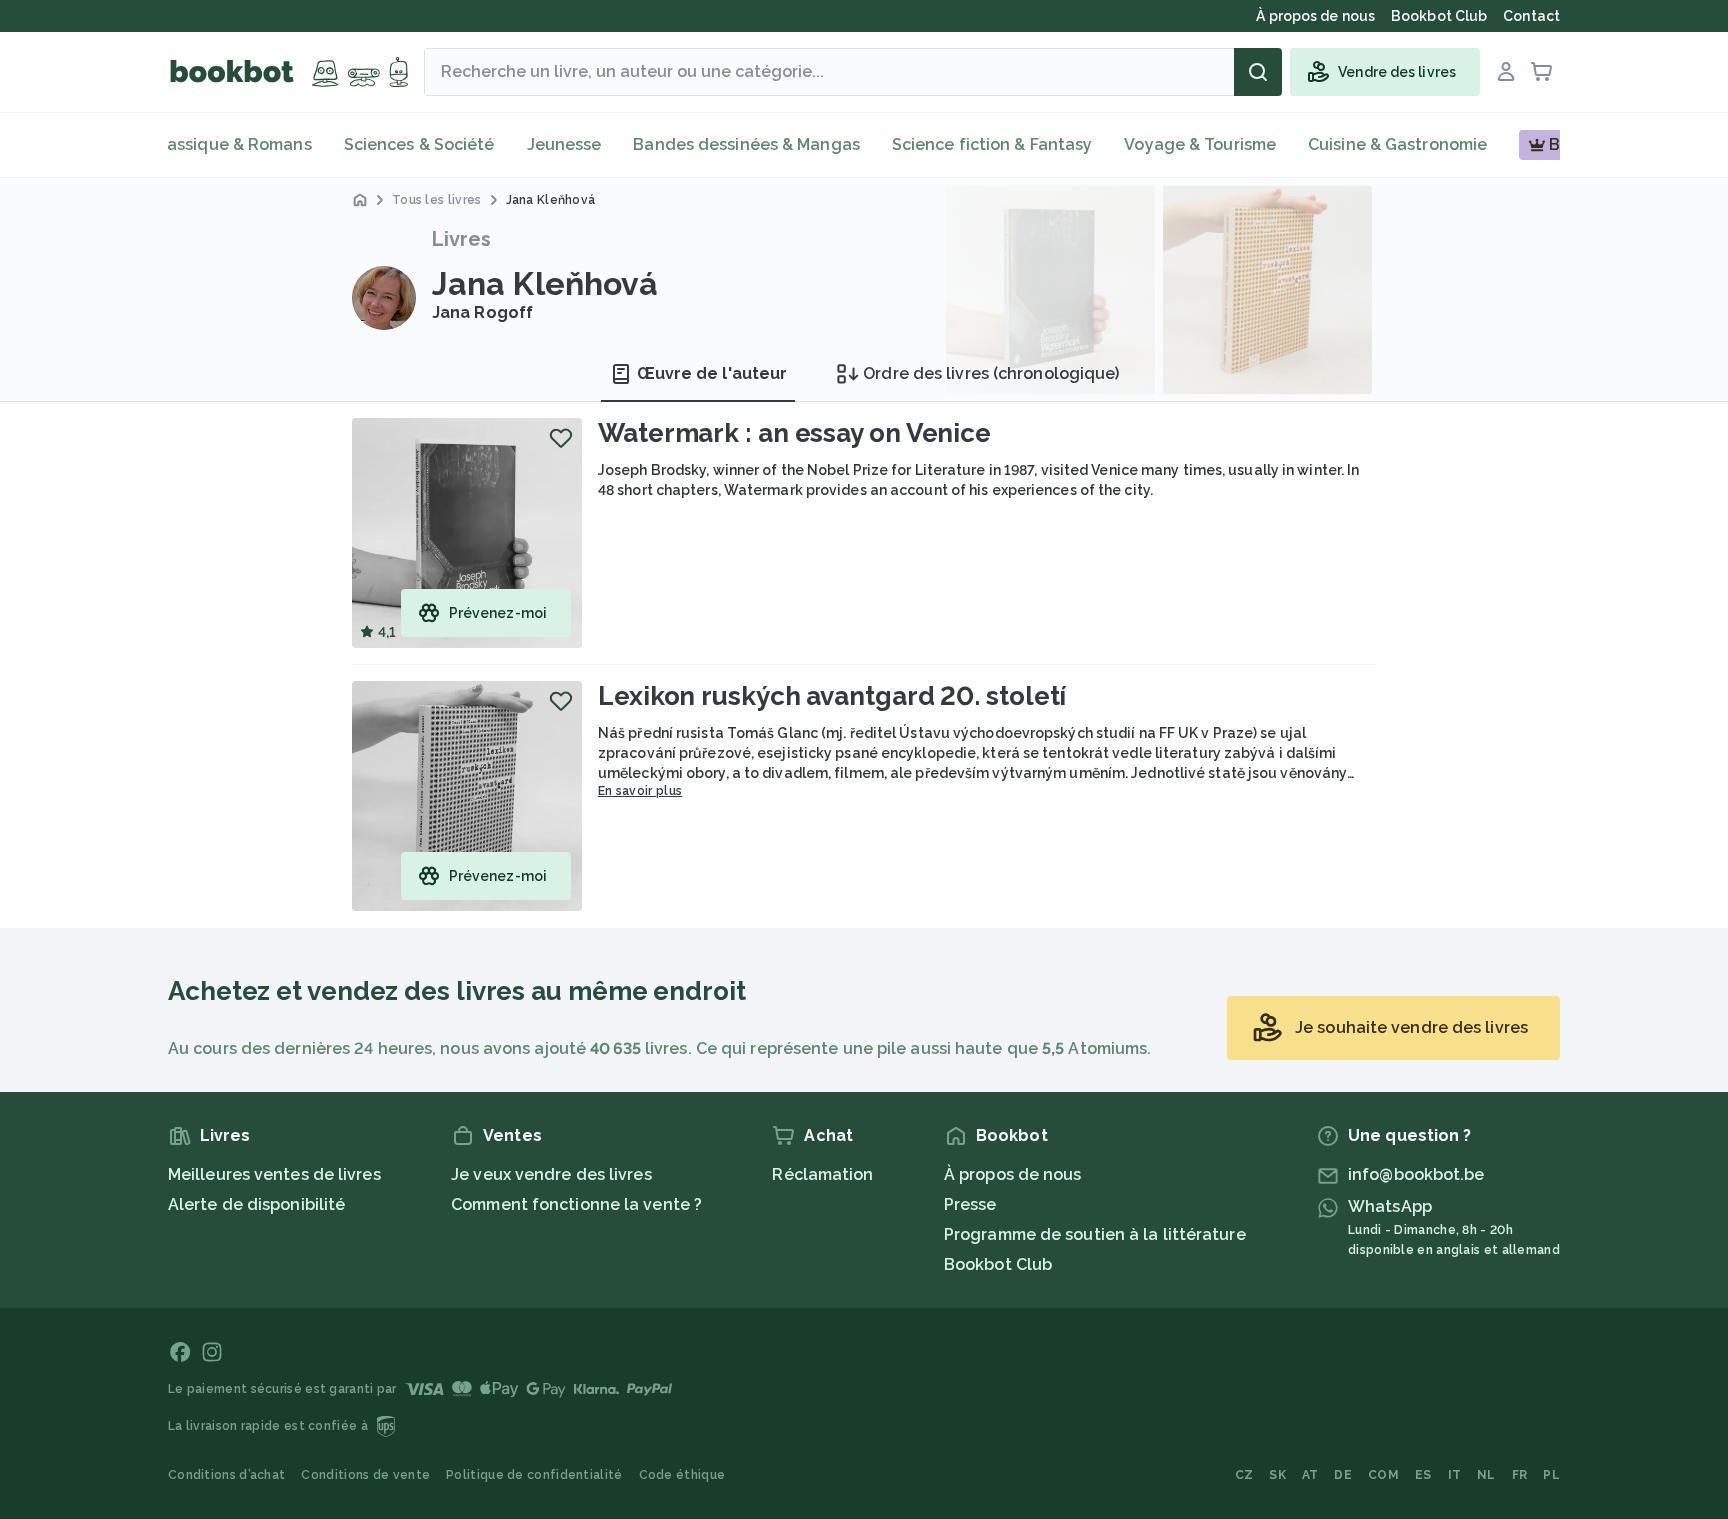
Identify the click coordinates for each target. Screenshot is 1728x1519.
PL (1551, 1475)
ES (1423, 1475)
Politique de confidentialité (534, 1475)
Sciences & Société (419, 144)
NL (1486, 1475)
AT (1310, 1475)
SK (1277, 1475)
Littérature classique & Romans (186, 144)
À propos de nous (1013, 1174)
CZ (1244, 1475)
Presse (970, 1204)
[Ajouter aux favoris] (561, 438)
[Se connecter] (1506, 72)
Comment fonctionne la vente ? (576, 1204)
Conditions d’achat (226, 1475)
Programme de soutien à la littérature (1095, 1234)
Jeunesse (564, 144)
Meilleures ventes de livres (274, 1174)
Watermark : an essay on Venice (794, 433)
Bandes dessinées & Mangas (746, 144)
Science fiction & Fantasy (992, 144)
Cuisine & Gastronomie (1397, 144)
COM (1383, 1475)
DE (1343, 1475)
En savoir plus (640, 791)
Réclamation (822, 1174)
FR (1520, 1475)
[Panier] (1542, 72)
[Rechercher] (1258, 72)
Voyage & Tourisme (1200, 144)
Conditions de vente (365, 1475)
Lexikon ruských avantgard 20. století (832, 696)
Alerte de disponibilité (256, 1204)
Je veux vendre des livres (551, 1174)
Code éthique (682, 1475)
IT (1455, 1475)
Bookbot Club (998, 1264)
